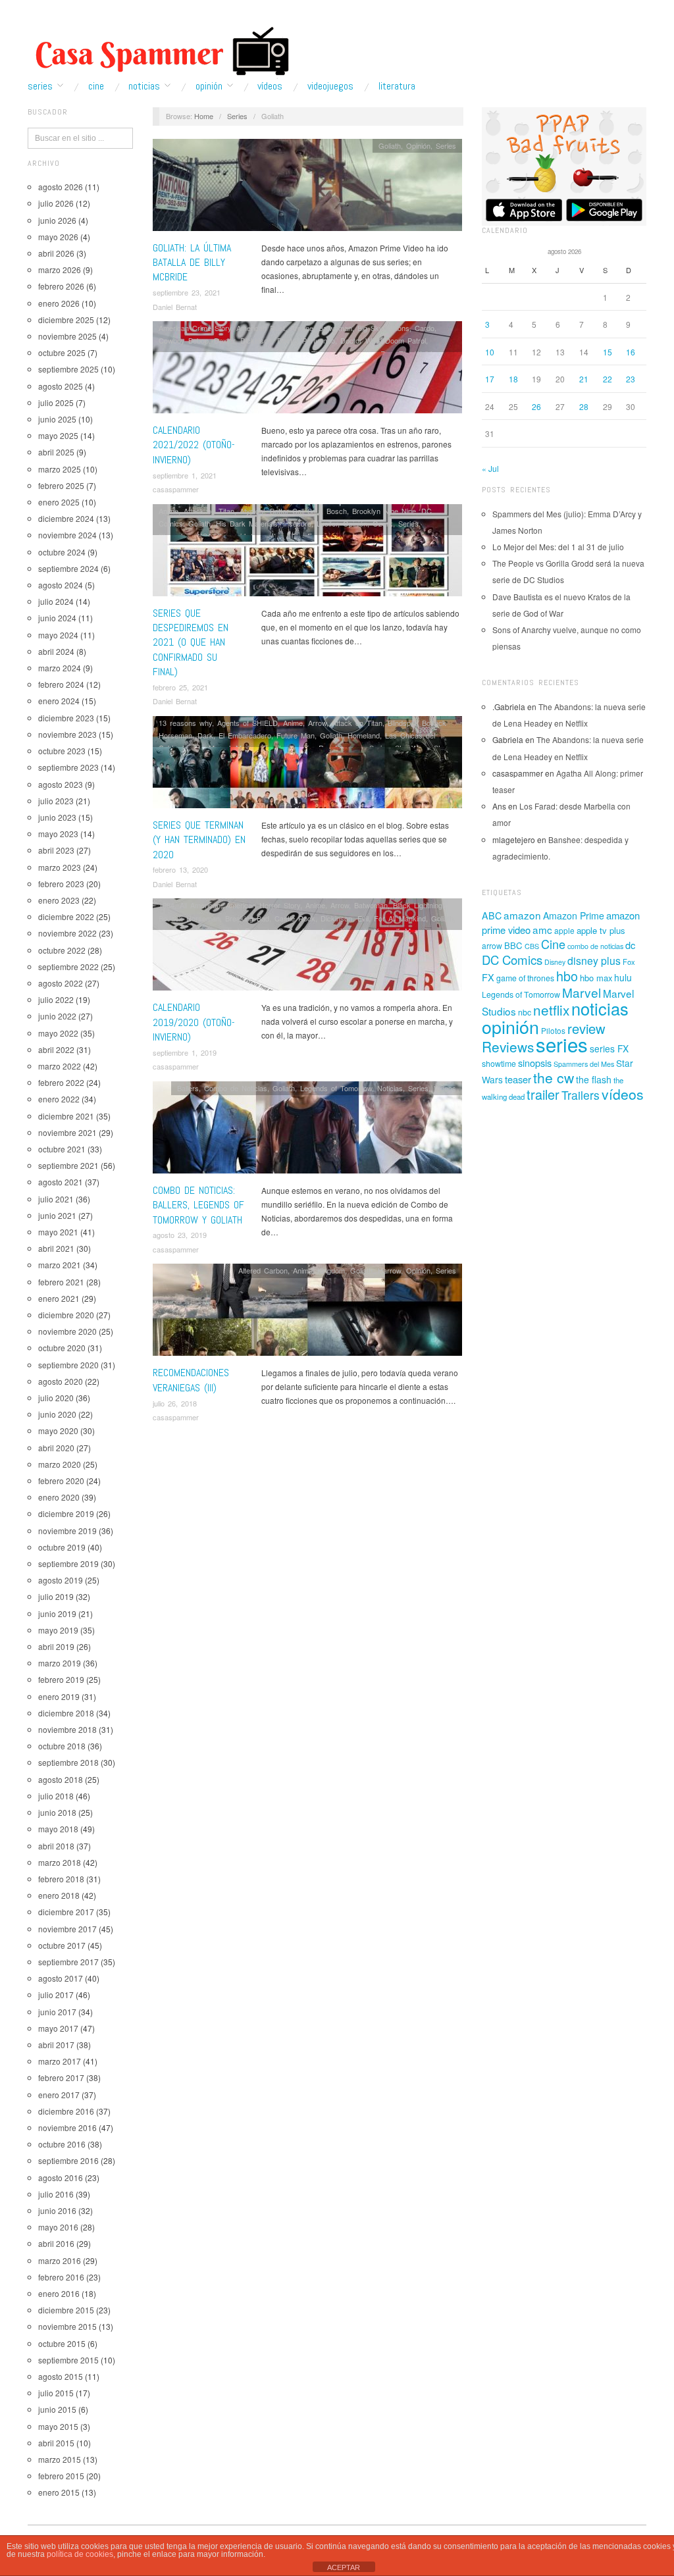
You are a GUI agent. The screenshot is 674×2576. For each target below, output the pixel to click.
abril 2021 (56, 1248)
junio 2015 (57, 2409)
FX (488, 977)
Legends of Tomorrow (336, 1088)
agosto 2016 (61, 2177)
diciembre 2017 (66, 1912)
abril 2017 (56, 2045)
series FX (609, 1048)
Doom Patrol (405, 340)
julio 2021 (56, 1199)
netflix (551, 1010)
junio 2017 (57, 2012)
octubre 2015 (62, 2343)
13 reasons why (185, 723)
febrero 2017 (61, 2077)
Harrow (389, 1270)
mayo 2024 (58, 635)
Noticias (144, 86)
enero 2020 (59, 1497)
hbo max (596, 978)
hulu (623, 977)
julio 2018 (56, 1796)
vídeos (623, 1094)
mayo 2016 (58, 2227)
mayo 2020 (58, 1430)
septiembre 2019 (68, 1563)
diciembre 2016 (66, 2111)
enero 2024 (59, 701)
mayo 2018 (58, 1829)
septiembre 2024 (68, 568)
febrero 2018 (61, 1879)
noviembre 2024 (67, 535)
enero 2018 (59, 1895)
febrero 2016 (61, 2277)
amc (542, 929)
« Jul (490, 468)
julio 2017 (56, 1995)
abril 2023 (56, 850)
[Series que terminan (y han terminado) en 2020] (307, 766)
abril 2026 (56, 253)
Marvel (582, 992)
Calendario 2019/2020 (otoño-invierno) (194, 1022)
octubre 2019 (62, 1547)
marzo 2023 (60, 867)
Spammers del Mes (584, 1064)
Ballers (188, 1088)
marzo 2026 (60, 270)
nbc (525, 1012)
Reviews (508, 1046)
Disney (555, 962)
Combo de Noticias (236, 1088)
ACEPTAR (344, 2567)
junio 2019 (57, 1613)
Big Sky (370, 328)
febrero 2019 (61, 1679)
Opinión (209, 86)
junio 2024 (57, 618)
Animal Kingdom (319, 1270)
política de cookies (80, 2554)
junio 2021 (57, 1215)
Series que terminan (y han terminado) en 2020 (199, 840)
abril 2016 (56, 2243)
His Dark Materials (247, 523)
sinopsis (535, 1063)
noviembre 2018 (67, 1729)
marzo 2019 (60, 1663)
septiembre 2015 (68, 2360)
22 (608, 379)
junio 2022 (57, 1016)
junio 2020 (57, 1414)
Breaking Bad (247, 918)
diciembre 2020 (66, 1315)
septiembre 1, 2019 (185, 1052)
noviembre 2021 (67, 1132)
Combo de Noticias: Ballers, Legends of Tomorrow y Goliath (198, 1205)
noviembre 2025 (67, 336)
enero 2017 (59, 2095)
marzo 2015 (60, 2459)
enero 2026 (59, 303)
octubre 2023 (62, 751)
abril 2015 (56, 2443)
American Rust (261, 328)
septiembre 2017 (68, 1962)
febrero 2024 (61, 684)
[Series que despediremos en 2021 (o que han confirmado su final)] (307, 553)
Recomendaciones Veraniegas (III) (191, 1380)
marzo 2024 (60, 668)
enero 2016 (59, 2293)
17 (490, 379)
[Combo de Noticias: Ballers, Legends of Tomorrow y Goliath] (307, 1130)
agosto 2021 (61, 1182)
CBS (532, 946)
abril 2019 (56, 1646)
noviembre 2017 (67, 1929)
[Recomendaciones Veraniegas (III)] (307, 1313)
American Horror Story (263, 905)
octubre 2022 (62, 950)
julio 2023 (56, 801)
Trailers (581, 1095)
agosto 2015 (61, 2376)
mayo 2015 (58, 2426)
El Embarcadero (245, 735)
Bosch (337, 511)
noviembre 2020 (67, 1331)
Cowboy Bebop (184, 340)
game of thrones (525, 978)
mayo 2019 (58, 1630)
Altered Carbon (263, 1270)
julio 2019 (56, 1596)
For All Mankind (400, 918)
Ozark (383, 523)
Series (40, 86)
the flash (594, 1079)
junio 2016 (57, 2210)
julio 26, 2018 (175, 1403)
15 (608, 352)
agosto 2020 (61, 1381)
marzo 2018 (60, 1862)
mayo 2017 (58, 2028)
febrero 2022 (61, 1082)
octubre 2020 (62, 1348)
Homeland (364, 735)
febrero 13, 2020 (180, 869)
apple (564, 930)
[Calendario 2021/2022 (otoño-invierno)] (307, 371)
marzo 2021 (60, 1265)
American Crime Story (195, 328)
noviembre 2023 (67, 734)
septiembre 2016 (68, 2160)
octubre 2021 (62, 1149)
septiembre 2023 (68, 767)
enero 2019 (59, 1696)
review (586, 1028)
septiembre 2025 (68, 369)
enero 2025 (59, 502)
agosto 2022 (61, 983)
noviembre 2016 (67, 2127)
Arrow (317, 723)
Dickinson (256, 340)
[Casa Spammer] (159, 51)
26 (536, 406)
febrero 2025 (61, 485)
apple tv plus (601, 930)
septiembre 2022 (68, 966)
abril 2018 (56, 1846)
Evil (363, 918)
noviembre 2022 (67, 933)
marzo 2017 (60, 2061)
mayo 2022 (58, 1033)
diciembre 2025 (66, 320)
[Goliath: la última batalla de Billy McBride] (307, 188)
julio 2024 (56, 601)
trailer (543, 1094)
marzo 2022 (60, 1066)
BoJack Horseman (189, 918)
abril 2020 (56, 1448)
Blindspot (402, 723)
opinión (510, 1026)
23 (631, 379)
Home (204, 116)
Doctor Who (360, 340)
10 (490, 352)
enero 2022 (59, 1099)
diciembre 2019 (66, 1513)
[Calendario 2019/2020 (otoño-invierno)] (307, 948)
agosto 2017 (61, 1978)
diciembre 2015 (66, 2310)
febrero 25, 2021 (180, 687)
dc (630, 945)
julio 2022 (56, 999)
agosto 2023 (61, 784)
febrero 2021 (61, 1282)
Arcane (302, 328)
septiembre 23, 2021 (187, 292)
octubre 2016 (62, 2144)
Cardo (425, 328)
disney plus (594, 961)
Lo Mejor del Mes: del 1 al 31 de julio (558, 547)
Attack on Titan (209, 511)
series (562, 1044)
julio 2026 (56, 203)
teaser (518, 1079)
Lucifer (327, 523)
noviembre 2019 (67, 1531)
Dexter (224, 340)
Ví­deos (270, 86)
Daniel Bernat (175, 307)
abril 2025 (56, 452)
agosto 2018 (61, 1779)
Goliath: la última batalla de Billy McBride (192, 263)
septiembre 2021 (68, 1165)
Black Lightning (418, 905)
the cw (554, 1077)
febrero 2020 (61, 1481)
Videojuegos (330, 86)
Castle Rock (295, 918)
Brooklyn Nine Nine (384, 511)
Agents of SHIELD (247, 723)
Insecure (297, 523)
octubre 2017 (62, 1945)
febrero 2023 (61, 884)
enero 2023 (59, 900)
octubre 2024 (62, 552)
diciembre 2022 (66, 916)
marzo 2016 (60, 2260)
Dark (205, 735)
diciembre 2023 (66, 718)
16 (631, 352)
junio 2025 (57, 419)
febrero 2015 (61, 2476)
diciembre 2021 (66, 1116)
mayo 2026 (58, 237)
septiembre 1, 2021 (185, 475)
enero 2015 (59, 2492)
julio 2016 (56, 2194)
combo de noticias (595, 946)
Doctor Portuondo (306, 340)
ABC (492, 915)
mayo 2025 (58, 435)
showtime (499, 1064)
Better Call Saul (296, 511)
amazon (522, 915)
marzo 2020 (60, 1464)
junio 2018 (57, 1812)
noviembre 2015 (67, 2326)
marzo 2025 (60, 469)
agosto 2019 (61, 1580)
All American (200, 905)
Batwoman (335, 328)
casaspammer (176, 489)
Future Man (296, 735)
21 (584, 379)
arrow (492, 945)
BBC (513, 945)
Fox (629, 962)
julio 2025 (56, 402)
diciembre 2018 (66, 1713)
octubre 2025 (62, 352)
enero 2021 (59, 1298)
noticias (600, 1008)
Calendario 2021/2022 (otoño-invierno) (194, 445)
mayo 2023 (58, 834)
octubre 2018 (62, 1746)
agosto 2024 (61, 585)
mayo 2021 (58, 1232)
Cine (96, 86)
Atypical (252, 511)
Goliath (390, 145)
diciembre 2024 (66, 518)
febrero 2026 (61, 286)
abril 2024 (56, 651)
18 (513, 379)
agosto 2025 (61, 386)
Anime (168, 511)
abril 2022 (56, 1049)
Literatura (397, 86)
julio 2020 (56, 1398)
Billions (399, 328)
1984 (167, 905)
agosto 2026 (61, 187)
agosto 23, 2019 (180, 1235)
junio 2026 (57, 220)
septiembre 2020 (68, 1365)
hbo (567, 976)
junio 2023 (57, 817)
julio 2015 (56, 2393)
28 (584, 406)
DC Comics (512, 960)
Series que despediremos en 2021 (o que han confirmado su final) (191, 643)
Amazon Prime (574, 915)
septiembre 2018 (68, 1762)
